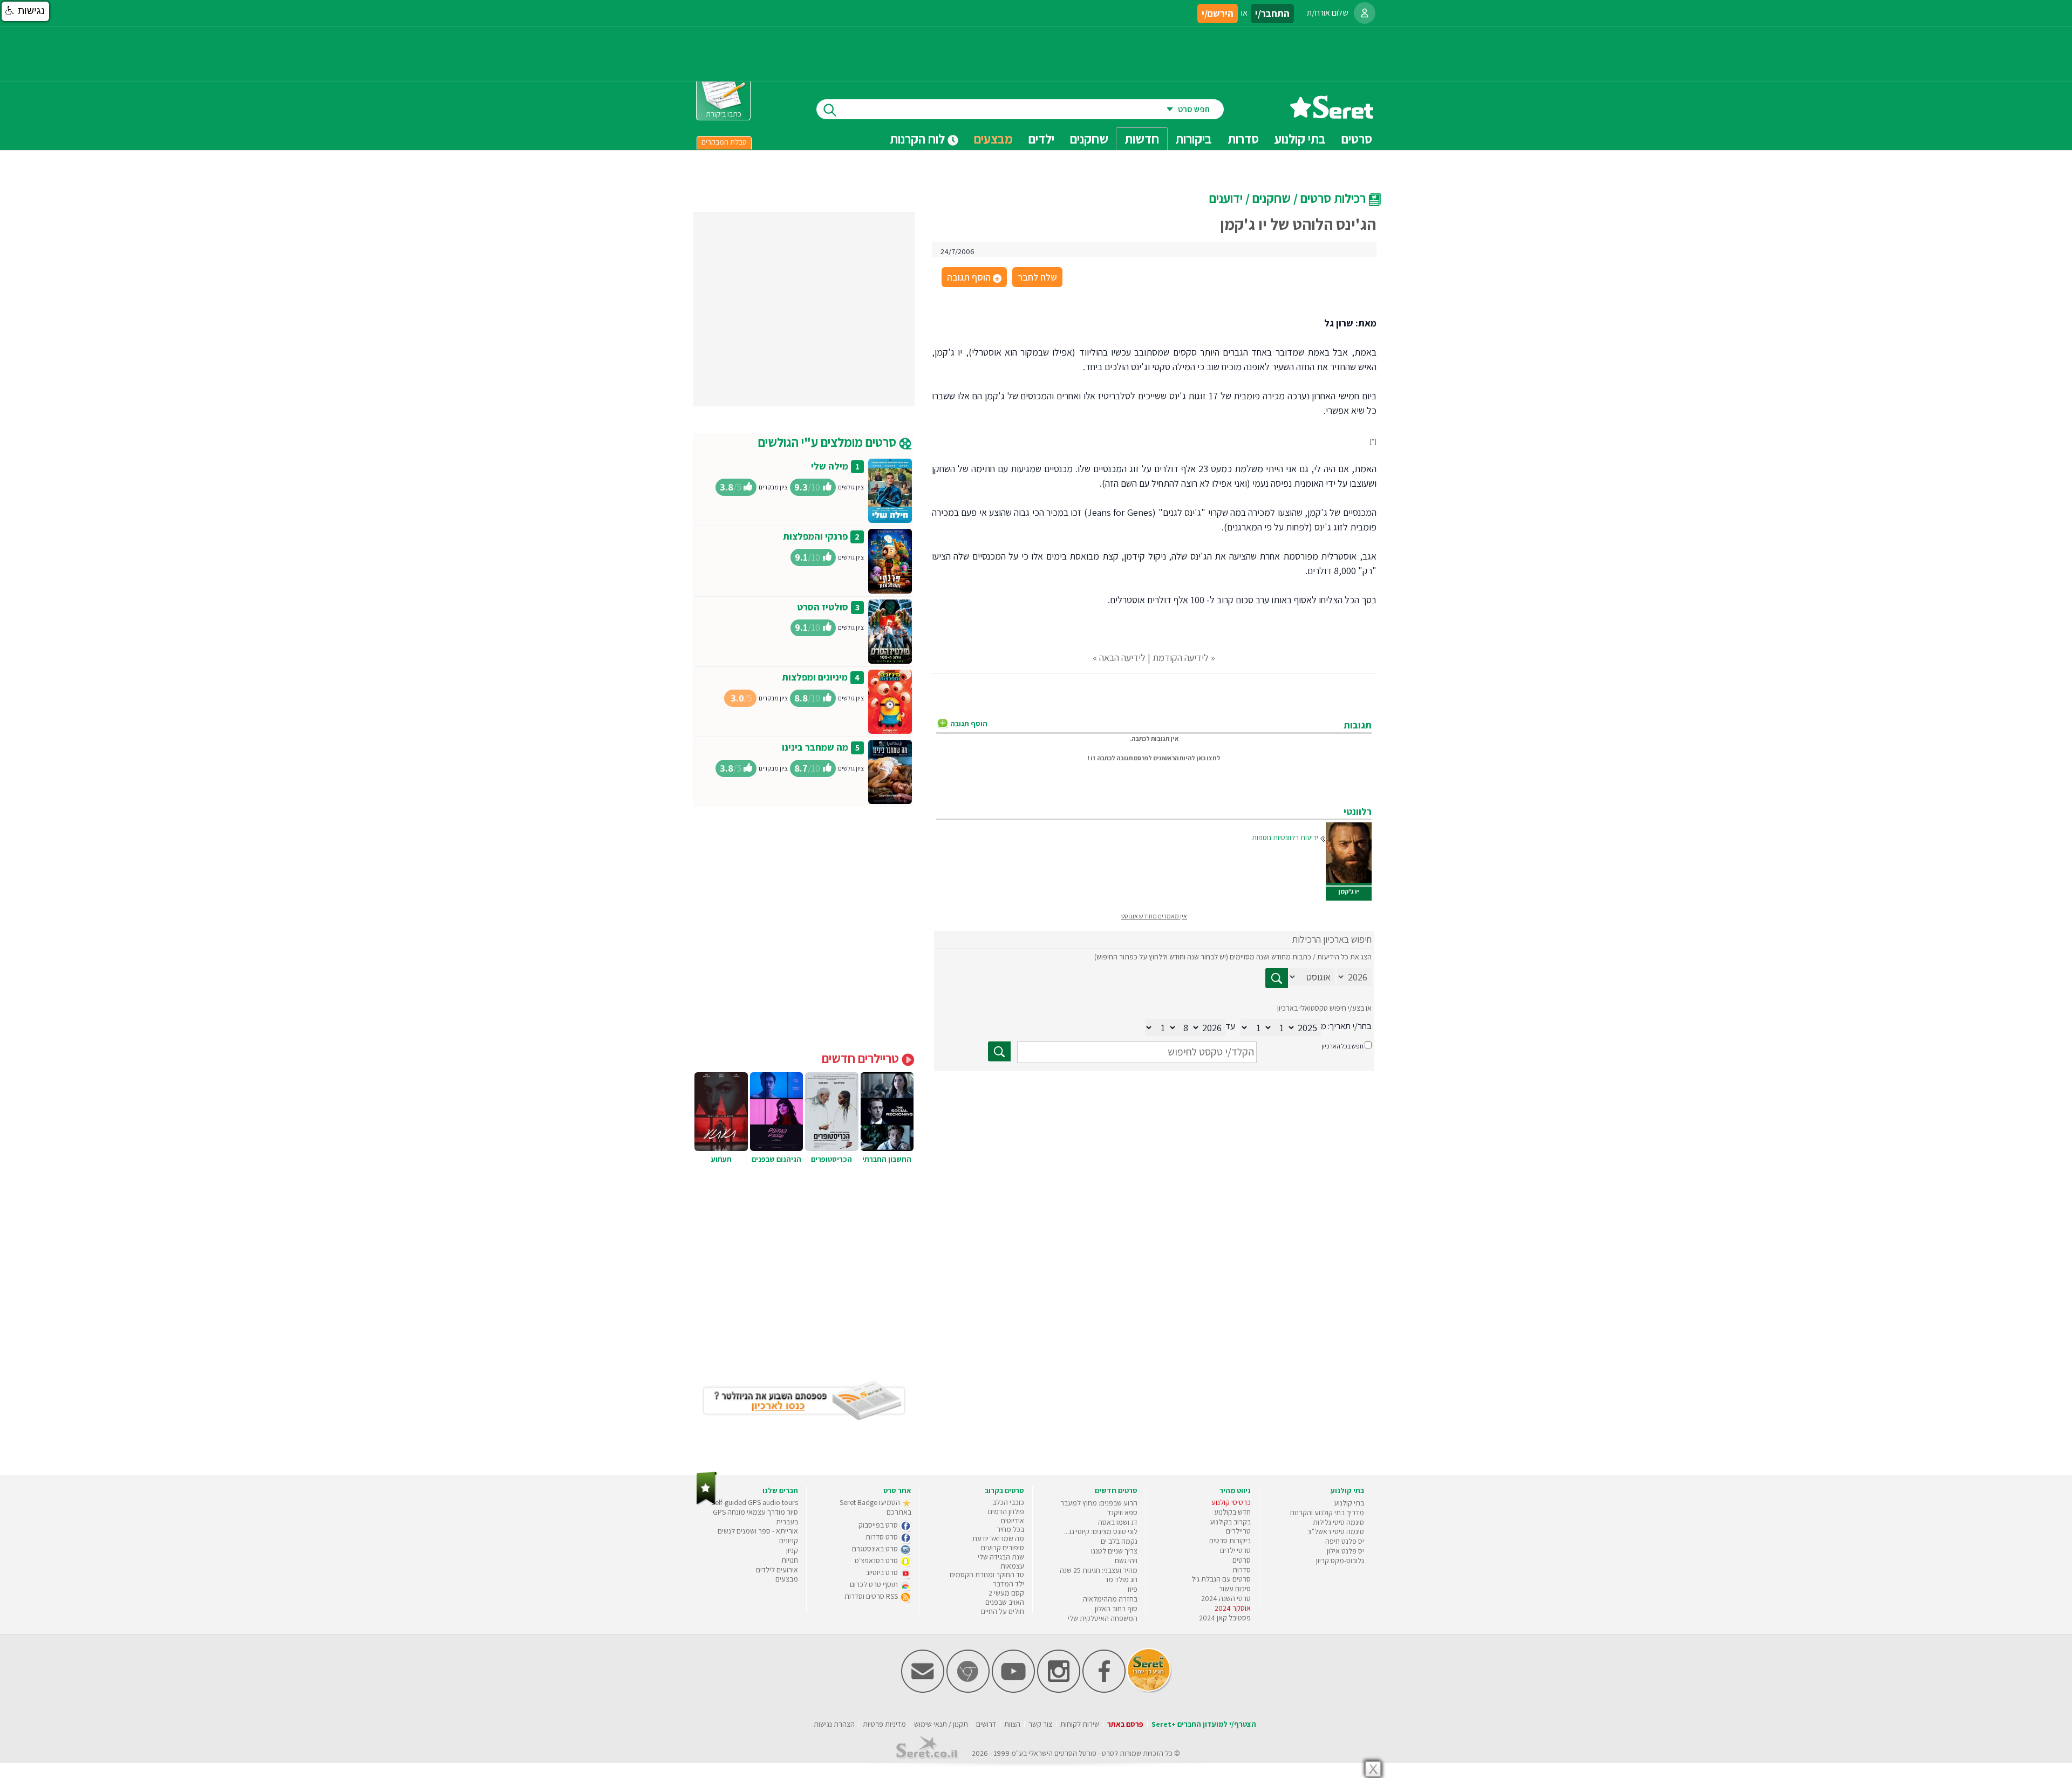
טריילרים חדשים (862, 1058)
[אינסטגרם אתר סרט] (1059, 1690)
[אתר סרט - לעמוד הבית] (707, 1503)
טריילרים (1238, 1531)
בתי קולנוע (1349, 1503)
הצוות (1012, 1724)
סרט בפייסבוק (879, 1525)
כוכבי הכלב (1008, 1502)
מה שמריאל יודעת (998, 1538)
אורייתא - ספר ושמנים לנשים (758, 1531)
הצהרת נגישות (834, 1724)
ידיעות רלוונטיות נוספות (1285, 837)
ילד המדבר (1008, 1584)
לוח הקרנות (919, 139)
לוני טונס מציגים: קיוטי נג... (1101, 1531)
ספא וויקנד (1122, 1513)
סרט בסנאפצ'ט (877, 1561)
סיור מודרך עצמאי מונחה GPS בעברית (755, 1517)
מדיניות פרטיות (884, 1724)
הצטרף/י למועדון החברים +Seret (1204, 1724)
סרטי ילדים (1235, 1550)
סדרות (1242, 1570)
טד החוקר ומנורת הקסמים (987, 1575)
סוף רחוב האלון (1116, 1609)
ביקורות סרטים (1230, 1541)
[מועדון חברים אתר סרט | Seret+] (923, 1690)
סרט (1108, 1753)
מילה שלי (830, 466)
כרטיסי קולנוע (1231, 1502)
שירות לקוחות (1080, 1724)
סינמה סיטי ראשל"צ (1336, 1531)
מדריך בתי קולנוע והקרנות (1327, 1513)
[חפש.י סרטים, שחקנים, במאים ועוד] (828, 109)
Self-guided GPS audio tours (755, 1502)
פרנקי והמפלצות (815, 536)
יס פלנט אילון (1345, 1551)
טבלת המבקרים (724, 142)
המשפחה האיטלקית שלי (1103, 1618)
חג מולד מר (1121, 1579)
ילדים (1041, 139)
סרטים (1242, 1560)
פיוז (1132, 1589)
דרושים (986, 1724)
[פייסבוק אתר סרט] (1104, 1690)
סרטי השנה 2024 (1226, 1598)
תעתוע (721, 1159)
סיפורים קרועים (1003, 1548)
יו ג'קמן (1349, 891)
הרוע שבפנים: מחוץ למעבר (1099, 1503)
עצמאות (1012, 1566)
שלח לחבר (1037, 277)
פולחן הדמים (1006, 1511)
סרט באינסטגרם (876, 1549)
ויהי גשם (1126, 1561)
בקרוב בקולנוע (1230, 1522)
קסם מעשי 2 (1006, 1593)
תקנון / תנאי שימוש (941, 1724)
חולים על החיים (1003, 1611)
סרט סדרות (882, 1537)
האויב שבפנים (1005, 1602)
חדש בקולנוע (1232, 1512)
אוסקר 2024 (1233, 1608)
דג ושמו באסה (1118, 1522)
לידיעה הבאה (1122, 658)
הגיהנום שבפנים (776, 1159)
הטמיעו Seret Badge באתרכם (875, 1507)
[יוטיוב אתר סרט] (1013, 1690)
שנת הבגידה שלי (1001, 1557)
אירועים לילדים (777, 1570)
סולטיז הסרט (823, 607)
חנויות (790, 1560)
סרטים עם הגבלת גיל (1221, 1579)
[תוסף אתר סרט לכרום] (968, 1690)
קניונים (789, 1541)
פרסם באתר (1125, 1724)
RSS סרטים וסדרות (872, 1596)
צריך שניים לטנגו (1114, 1551)
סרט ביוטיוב (882, 1572)
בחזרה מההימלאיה (1110, 1599)
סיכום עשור (1235, 1589)
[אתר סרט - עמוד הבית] (1332, 115)
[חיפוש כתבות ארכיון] (1277, 978)
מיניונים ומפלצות (815, 677)
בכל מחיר (1010, 1529)
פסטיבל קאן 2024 (1225, 1618)
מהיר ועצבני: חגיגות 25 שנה (1099, 1570)
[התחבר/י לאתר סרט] (1365, 13)
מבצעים (993, 139)
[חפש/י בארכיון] (999, 1051)
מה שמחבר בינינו (815, 747)
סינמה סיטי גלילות (1338, 1522)
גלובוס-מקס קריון (1340, 1561)
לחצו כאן (1208, 758)
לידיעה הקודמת (1181, 658)
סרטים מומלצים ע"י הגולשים (829, 442)
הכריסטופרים (831, 1159)
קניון (792, 1550)
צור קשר (1040, 1724)
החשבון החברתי (887, 1159)
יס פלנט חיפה (1345, 1541)
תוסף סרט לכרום (875, 1584)
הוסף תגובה (973, 278)
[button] (25, 11)
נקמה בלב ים (1119, 1541)
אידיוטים (1013, 1521)
